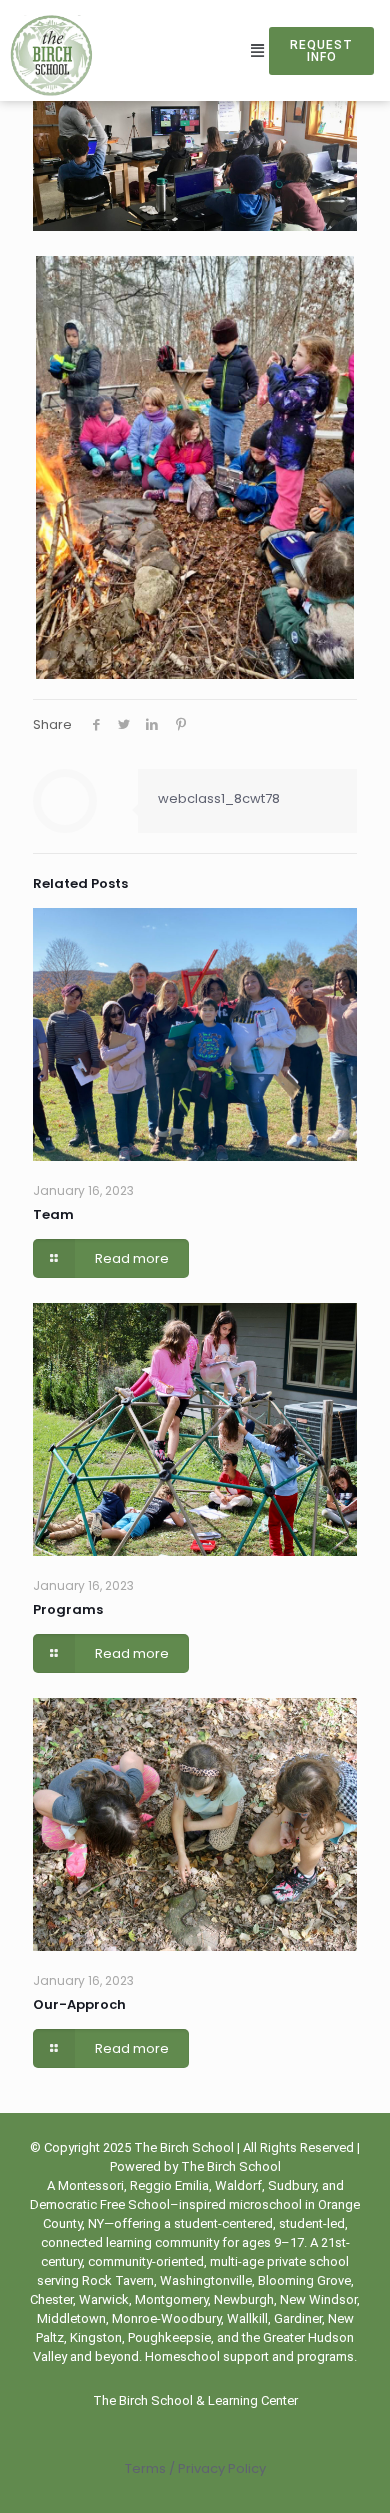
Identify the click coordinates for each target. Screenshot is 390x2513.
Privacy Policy (220, 2468)
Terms (145, 2468)
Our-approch (79, 2004)
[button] (258, 51)
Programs (68, 1609)
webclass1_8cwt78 (219, 798)
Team (53, 1214)
